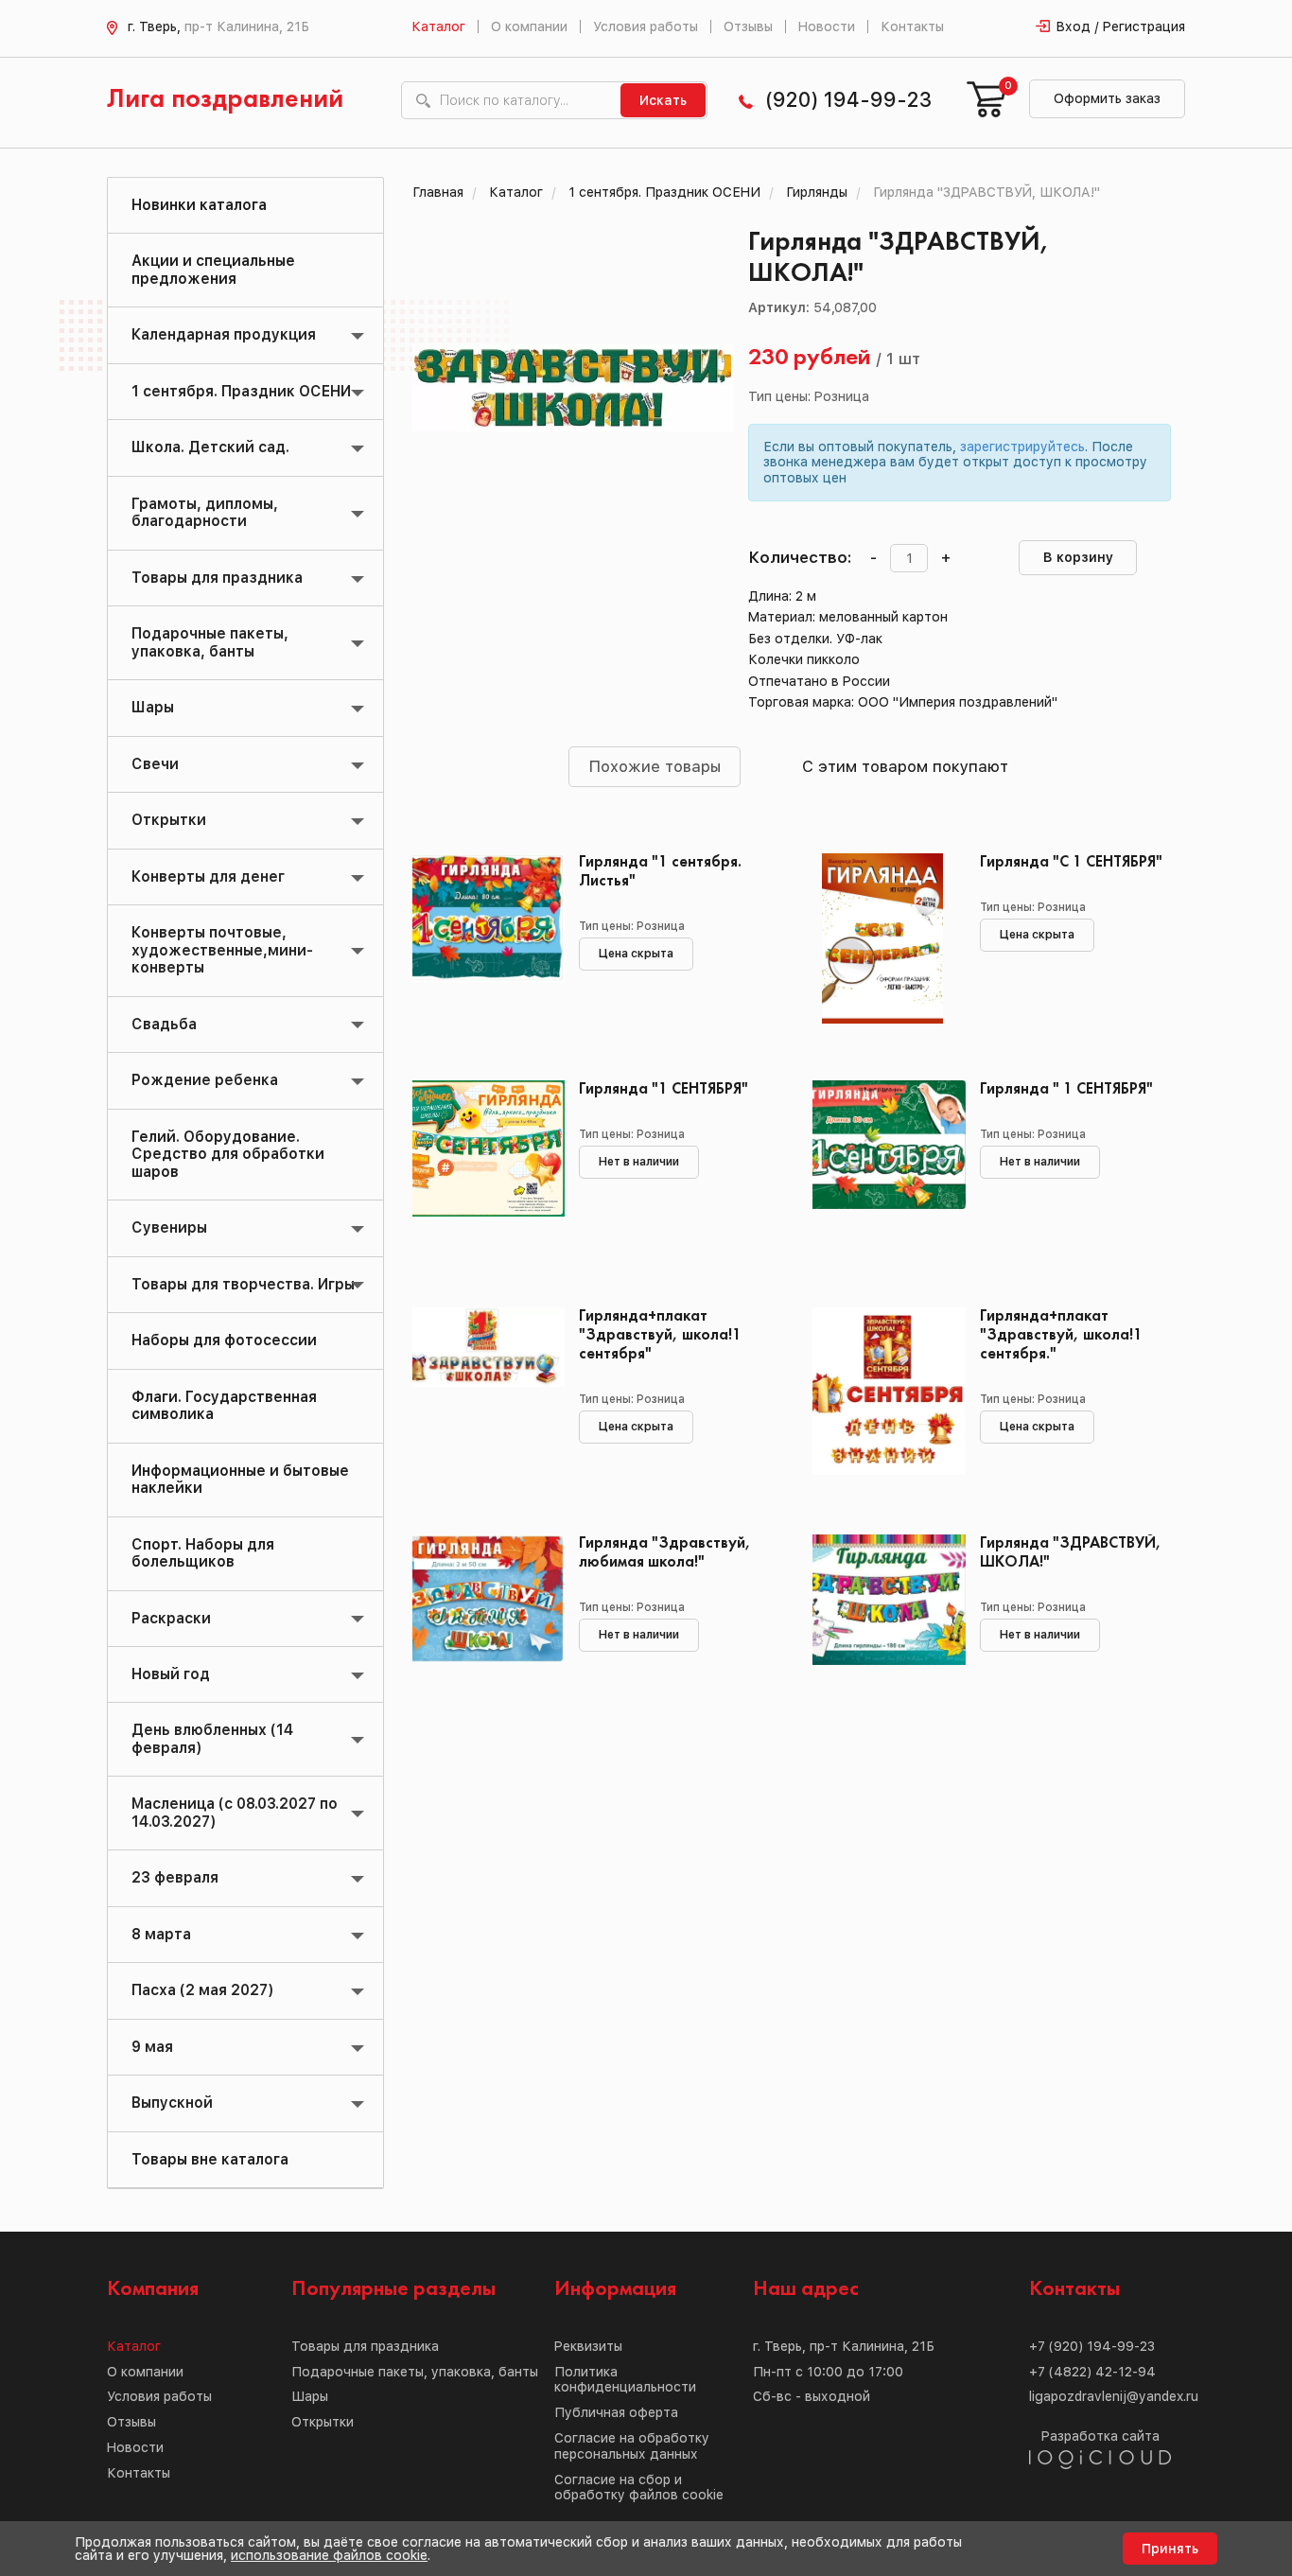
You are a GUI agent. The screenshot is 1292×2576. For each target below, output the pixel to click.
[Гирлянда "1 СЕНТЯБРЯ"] (482, 1165)
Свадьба (164, 1024)
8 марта (161, 1934)
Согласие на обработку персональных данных (632, 2446)
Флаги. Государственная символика (224, 1405)
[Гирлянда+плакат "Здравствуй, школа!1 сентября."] (882, 1393)
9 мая (152, 2047)
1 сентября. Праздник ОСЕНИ (241, 391)
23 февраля (175, 1877)
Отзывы (748, 26)
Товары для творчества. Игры (243, 1284)
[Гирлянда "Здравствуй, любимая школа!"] (482, 1620)
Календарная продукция (224, 334)
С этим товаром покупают (905, 766)
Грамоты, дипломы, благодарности (205, 512)
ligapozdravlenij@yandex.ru (1114, 2396)
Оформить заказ (1107, 98)
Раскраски (171, 1618)
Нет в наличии (639, 1162)
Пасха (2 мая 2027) (202, 1990)
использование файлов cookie (329, 2555)
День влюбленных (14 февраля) (212, 1738)
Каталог (438, 26)
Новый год (171, 1674)
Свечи (155, 764)
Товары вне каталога (210, 2159)
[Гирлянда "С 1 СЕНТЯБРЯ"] (882, 938)
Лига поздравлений (225, 100)
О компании (529, 26)
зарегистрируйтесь (1022, 447)
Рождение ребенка (205, 1080)
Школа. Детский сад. (210, 447)
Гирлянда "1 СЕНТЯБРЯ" (663, 1089)
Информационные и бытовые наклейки (240, 1479)
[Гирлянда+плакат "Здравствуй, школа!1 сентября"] (482, 1393)
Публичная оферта (616, 2412)
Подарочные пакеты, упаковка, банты (210, 642)
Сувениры (169, 1227)
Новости (827, 26)
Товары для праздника (217, 578)
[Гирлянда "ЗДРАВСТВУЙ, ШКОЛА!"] (882, 1620)
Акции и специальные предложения (213, 269)
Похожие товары (655, 766)
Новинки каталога (199, 205)
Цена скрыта (636, 954)
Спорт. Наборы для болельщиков (203, 1553)
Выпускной (172, 2103)
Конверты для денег (208, 876)
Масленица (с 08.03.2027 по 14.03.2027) (235, 1812)
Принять (1170, 2549)
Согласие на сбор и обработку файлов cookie (639, 2488)
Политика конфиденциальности (625, 2380)
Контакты (912, 26)
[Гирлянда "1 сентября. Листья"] (482, 938)
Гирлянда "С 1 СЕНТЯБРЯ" (1071, 862)
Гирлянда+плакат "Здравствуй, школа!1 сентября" (660, 1335)
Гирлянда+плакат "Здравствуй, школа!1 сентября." (1061, 1335)
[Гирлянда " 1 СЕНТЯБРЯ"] (882, 1165)
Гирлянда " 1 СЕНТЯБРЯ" (1066, 1089)
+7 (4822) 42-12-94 (1092, 2372)
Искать (663, 100)
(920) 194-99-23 (848, 100)
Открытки (169, 820)
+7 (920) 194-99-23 (1092, 2346)
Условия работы (646, 26)
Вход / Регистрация (1121, 26)
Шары (153, 707)
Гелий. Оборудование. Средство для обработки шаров (228, 1154)
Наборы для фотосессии (224, 1340)
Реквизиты (588, 2346)
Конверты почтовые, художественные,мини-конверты (222, 950)
